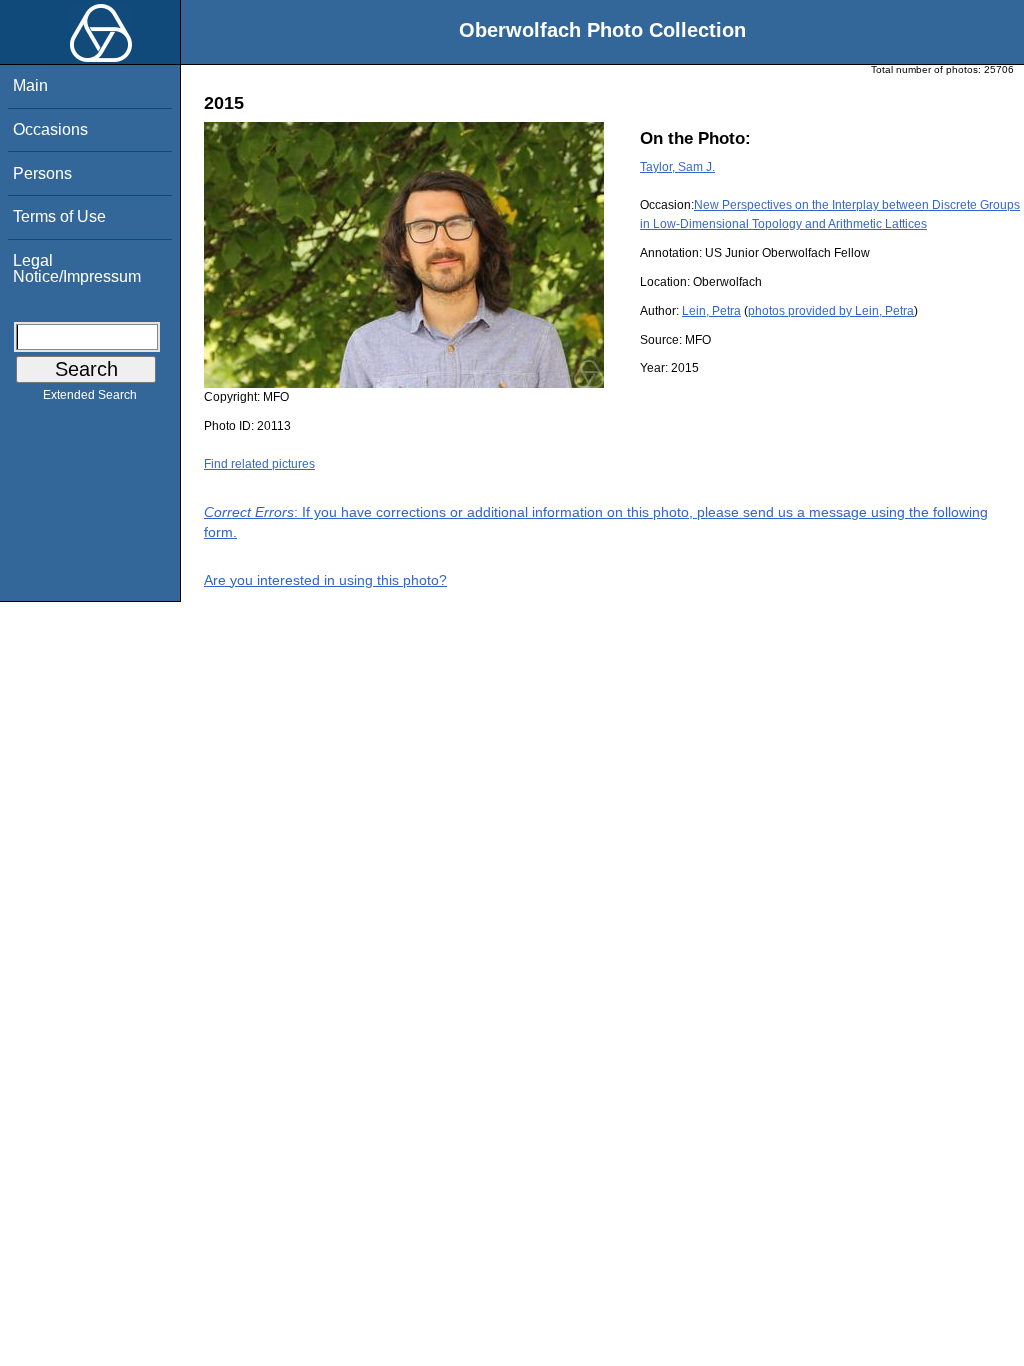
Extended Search (90, 395)
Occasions (50, 129)
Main (30, 85)
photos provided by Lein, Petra (831, 311)
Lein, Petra (711, 311)
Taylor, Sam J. (677, 167)
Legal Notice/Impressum (77, 268)
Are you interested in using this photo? (325, 580)
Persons (42, 173)
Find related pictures (259, 464)
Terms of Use (59, 216)
